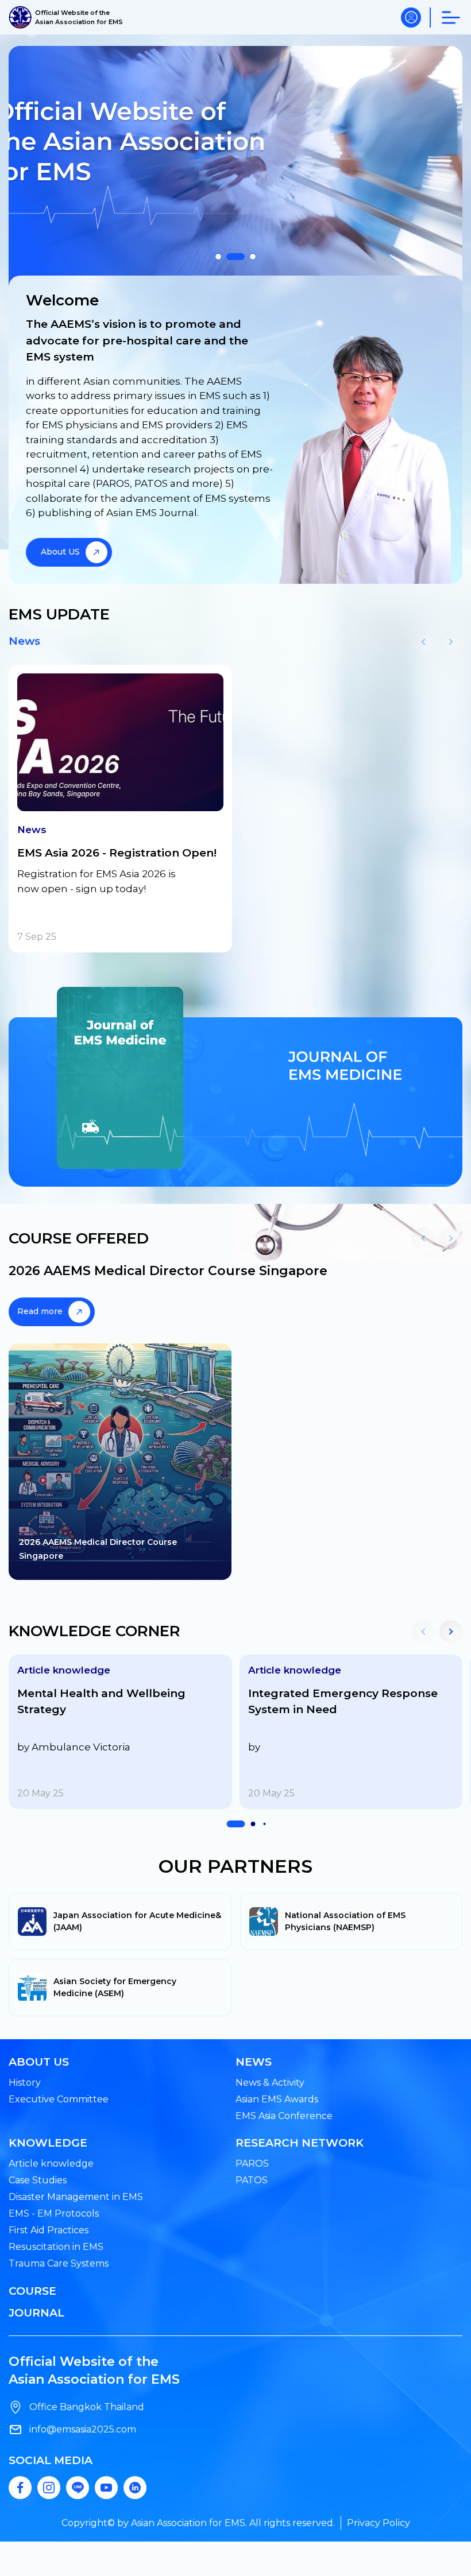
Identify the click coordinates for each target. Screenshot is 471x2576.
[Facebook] (20, 2488)
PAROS (252, 2164)
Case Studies (38, 2180)
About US (60, 552)
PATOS (252, 2180)
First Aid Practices (49, 2230)
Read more (40, 1311)
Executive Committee (59, 2099)
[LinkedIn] (135, 2488)
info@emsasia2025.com (83, 2429)
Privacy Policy (379, 2523)
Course (32, 2291)
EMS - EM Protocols (54, 2213)
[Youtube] (106, 2488)
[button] (218, 257)
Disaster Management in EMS (76, 2197)
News (24, 641)
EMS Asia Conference (284, 2116)
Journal (36, 2313)
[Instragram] (49, 2488)
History (25, 2083)
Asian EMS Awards (277, 2099)
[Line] (78, 2488)
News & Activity (270, 2083)
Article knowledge (51, 2164)
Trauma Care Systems (59, 2263)
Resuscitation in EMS (56, 2247)
